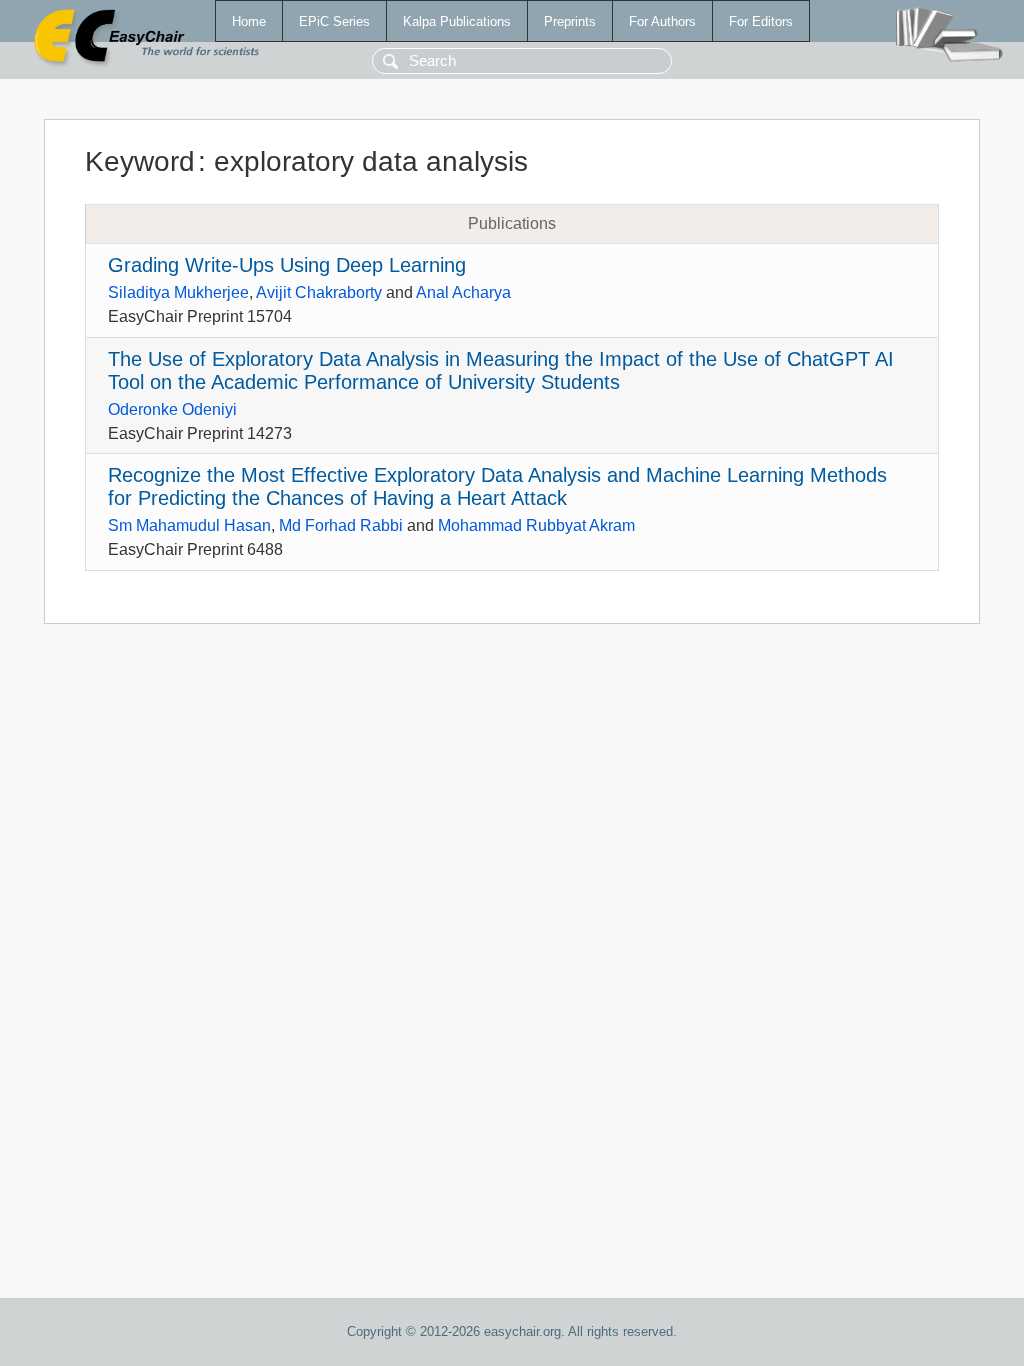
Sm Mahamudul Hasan (189, 525)
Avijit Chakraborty (319, 292)
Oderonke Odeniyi (172, 409)
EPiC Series (334, 21)
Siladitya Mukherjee (178, 292)
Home (249, 21)
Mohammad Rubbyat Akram (536, 525)
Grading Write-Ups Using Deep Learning (287, 265)
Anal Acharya (463, 292)
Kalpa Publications (457, 21)
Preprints (570, 21)
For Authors (662, 21)
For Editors (761, 21)
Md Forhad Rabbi (341, 525)
